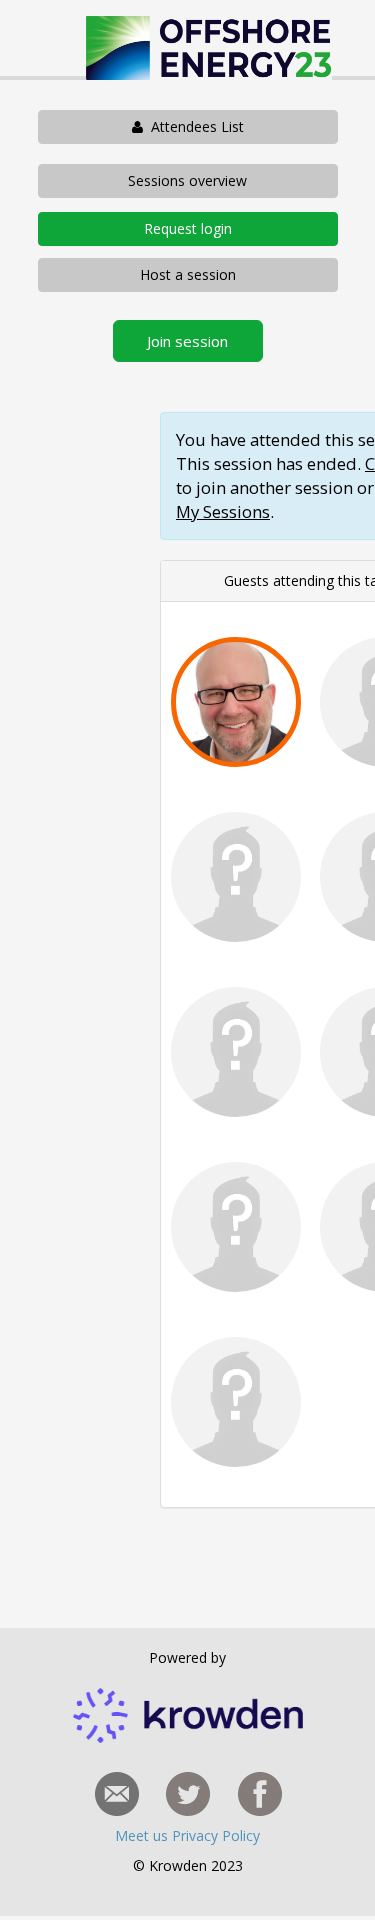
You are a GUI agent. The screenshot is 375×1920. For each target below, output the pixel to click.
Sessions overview (187, 180)
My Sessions (223, 511)
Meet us (143, 1835)
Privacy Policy (216, 1835)
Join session (187, 341)
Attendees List (193, 126)
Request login (188, 228)
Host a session (188, 274)
